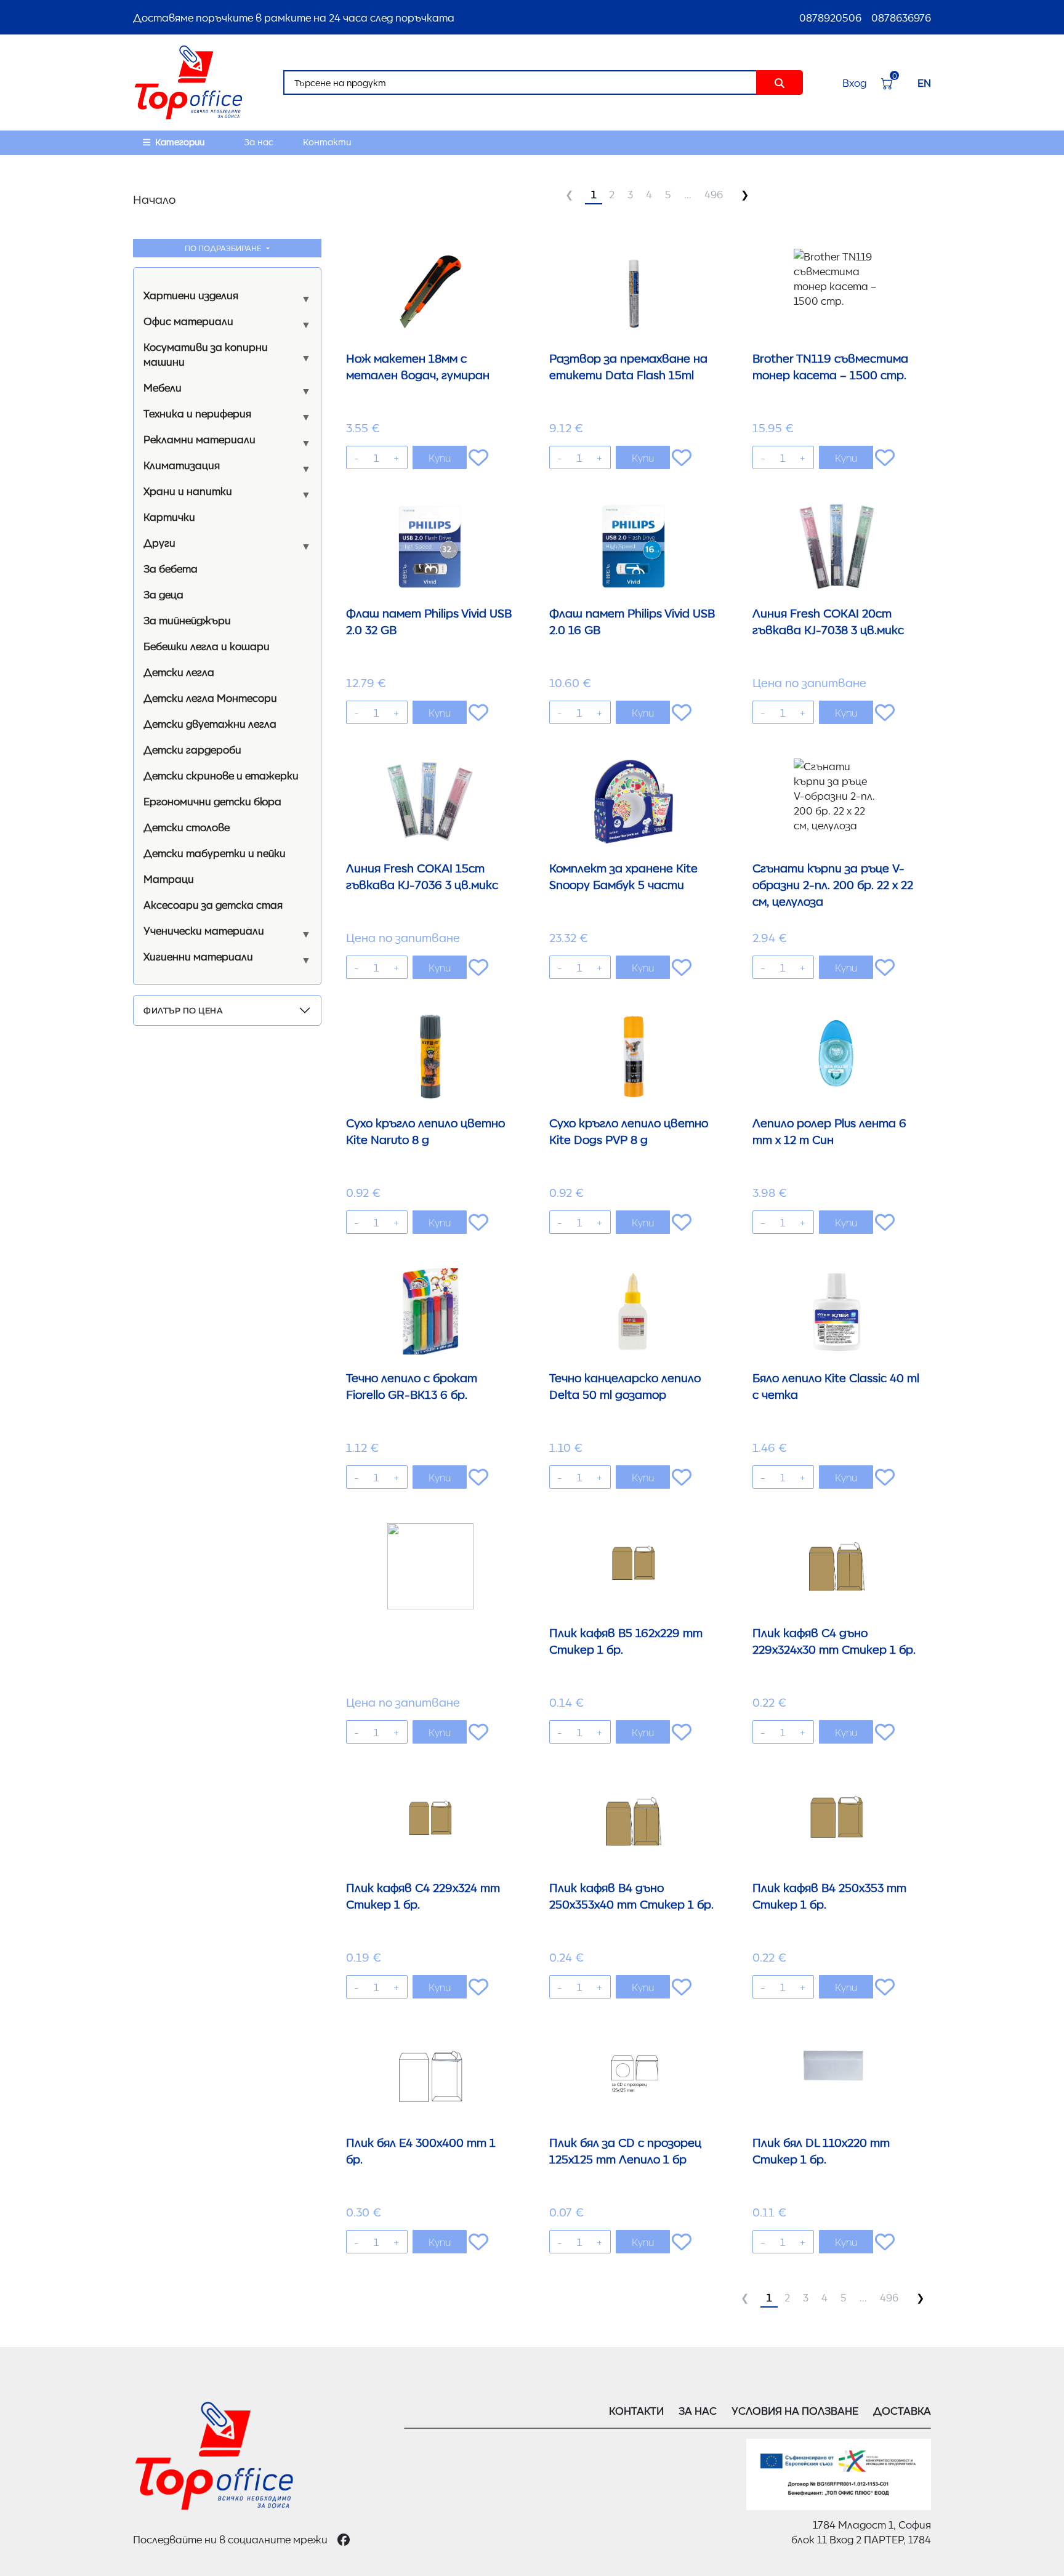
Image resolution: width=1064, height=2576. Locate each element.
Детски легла (179, 672)
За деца (163, 594)
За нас (259, 142)
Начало (154, 199)
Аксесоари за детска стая (213, 904)
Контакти (327, 142)
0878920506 (830, 17)
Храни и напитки (188, 491)
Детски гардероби (192, 749)
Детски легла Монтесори (210, 698)
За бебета (171, 568)
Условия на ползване (795, 2410)
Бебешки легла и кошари (207, 646)
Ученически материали (204, 930)
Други (159, 542)
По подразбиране (224, 248)
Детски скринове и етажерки (221, 775)
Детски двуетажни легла (210, 723)
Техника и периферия (197, 413)
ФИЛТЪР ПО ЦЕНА (183, 1010)
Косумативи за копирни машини (206, 354)
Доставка (902, 2410)
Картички (169, 517)
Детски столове (187, 827)
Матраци (169, 879)
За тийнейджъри (187, 620)
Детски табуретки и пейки (215, 853)
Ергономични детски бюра (212, 801)
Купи (440, 457)
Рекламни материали (199, 439)
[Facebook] (344, 2539)
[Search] (780, 83)
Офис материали (188, 321)
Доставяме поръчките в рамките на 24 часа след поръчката (294, 17)
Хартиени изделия (191, 295)
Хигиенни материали (198, 956)
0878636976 (901, 17)
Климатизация (182, 465)
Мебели (163, 387)
